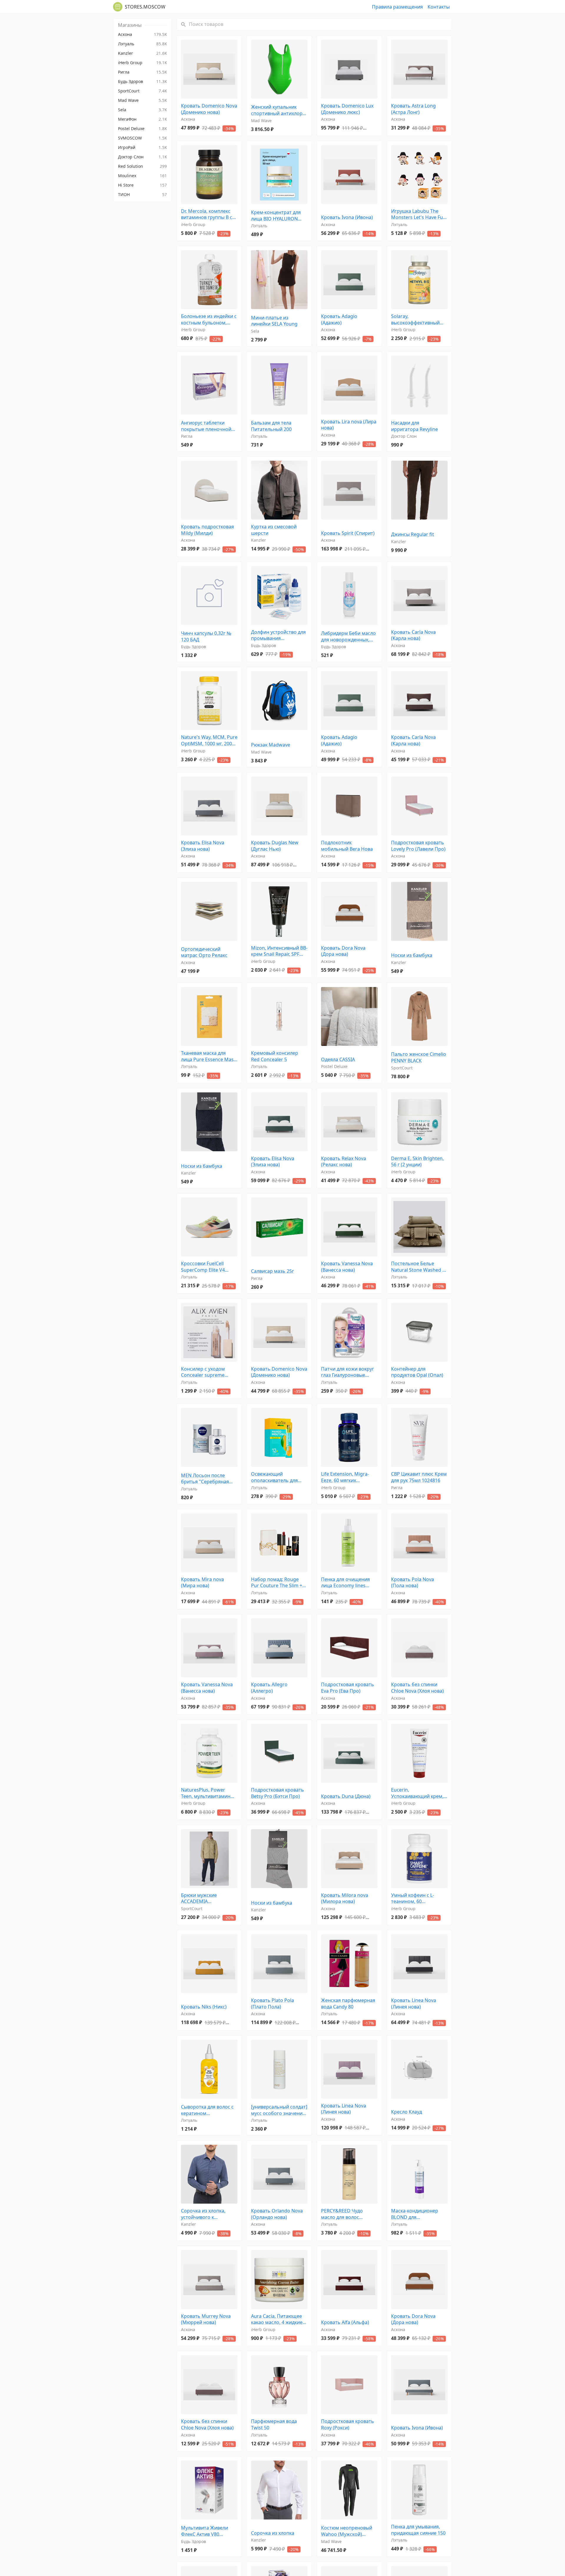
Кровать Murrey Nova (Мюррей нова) (206, 2319)
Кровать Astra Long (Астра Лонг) (413, 109)
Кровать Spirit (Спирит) (348, 533)
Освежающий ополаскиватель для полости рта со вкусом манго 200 (277, 1477)
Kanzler (259, 540)
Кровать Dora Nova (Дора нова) (343, 951)
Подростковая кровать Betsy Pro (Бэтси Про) (277, 1793)
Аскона (188, 119)
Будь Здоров (193, 647)
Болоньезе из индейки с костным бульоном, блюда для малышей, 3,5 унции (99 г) (209, 320)
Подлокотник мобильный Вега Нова (347, 846)
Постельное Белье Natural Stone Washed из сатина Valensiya (419, 1267)
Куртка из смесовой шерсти (274, 530)
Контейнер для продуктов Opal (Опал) (417, 1372)
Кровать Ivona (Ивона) (347, 217)
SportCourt (402, 1068)
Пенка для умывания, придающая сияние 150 (418, 2530)
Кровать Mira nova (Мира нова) (202, 1583)
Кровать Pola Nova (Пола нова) (413, 1583)
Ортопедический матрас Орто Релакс (204, 952)
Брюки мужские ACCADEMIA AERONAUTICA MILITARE (208, 1899)
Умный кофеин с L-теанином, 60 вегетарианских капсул (418, 1899)
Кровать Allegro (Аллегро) (269, 1688)
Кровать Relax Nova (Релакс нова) (344, 1162)
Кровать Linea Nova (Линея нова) (414, 2004)
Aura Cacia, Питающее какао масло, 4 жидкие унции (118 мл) (277, 2319)
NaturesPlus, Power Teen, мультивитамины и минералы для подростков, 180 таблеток (207, 1793)
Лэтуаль (259, 226)
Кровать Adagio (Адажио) (339, 320)
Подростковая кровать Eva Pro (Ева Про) (348, 1688)
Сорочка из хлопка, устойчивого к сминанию (203, 2214)
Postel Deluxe (334, 1066)
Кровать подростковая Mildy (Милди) (207, 530)
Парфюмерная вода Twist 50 (274, 2425)
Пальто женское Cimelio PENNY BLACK (419, 1058)
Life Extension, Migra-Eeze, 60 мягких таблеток (345, 1477)
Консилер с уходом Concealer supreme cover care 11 (203, 1372)
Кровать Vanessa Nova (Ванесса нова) (347, 1267)
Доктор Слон (404, 436)
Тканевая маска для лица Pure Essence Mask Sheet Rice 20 (209, 1056)
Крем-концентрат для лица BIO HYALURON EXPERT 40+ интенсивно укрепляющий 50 (278, 216)
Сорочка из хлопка (273, 2533)
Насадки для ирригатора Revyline (414, 426)
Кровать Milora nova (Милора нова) (345, 1899)
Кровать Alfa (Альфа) (345, 2322)
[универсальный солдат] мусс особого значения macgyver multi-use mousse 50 (279, 2110)
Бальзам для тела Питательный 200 (271, 426)
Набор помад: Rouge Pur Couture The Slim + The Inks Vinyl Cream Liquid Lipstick (277, 1583)
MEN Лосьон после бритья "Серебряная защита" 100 (205, 1479)
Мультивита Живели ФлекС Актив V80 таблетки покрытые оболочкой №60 (205, 2531)
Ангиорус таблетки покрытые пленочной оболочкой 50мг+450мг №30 (208, 426)
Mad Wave (261, 121)
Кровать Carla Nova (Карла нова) (413, 635)
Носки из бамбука (412, 955)
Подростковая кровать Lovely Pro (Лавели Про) (418, 846)
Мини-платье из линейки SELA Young (274, 321)
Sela (255, 331)
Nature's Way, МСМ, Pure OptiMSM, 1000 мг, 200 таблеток (209, 740)
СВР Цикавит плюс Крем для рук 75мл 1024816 (419, 1477)
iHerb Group (193, 224)
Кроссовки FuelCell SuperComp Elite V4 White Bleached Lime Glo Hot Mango (208, 1267)
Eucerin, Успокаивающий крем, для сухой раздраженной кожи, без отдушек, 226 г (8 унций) (417, 1793)
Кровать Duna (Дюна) (346, 1796)
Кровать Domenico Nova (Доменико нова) (209, 109)
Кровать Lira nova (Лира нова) (349, 425)
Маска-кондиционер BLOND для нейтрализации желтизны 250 (415, 2214)
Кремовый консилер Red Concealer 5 (275, 1056)
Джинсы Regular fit (413, 534)
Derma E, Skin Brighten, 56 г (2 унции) (417, 1162)
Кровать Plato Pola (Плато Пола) (272, 2004)
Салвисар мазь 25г (272, 1271)
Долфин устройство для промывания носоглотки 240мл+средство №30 (278, 635)
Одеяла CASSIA (338, 1060)
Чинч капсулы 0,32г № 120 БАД (206, 637)
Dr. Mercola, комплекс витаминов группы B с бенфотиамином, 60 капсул (207, 214)
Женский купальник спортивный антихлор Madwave (277, 110)
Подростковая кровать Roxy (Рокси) (348, 2425)
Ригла (187, 436)
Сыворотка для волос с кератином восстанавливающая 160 (207, 2110)
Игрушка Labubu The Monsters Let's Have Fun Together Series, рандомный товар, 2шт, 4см (418, 214)
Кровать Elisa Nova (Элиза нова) (203, 846)
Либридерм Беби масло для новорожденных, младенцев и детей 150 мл (348, 637)
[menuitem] (142, 34)
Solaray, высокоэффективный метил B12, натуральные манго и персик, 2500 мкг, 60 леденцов (419, 320)
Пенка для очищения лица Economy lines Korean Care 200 (345, 1583)
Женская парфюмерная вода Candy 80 (348, 2004)
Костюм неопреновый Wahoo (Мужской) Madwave (347, 2531)
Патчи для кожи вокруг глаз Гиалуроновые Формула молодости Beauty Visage (348, 1372)
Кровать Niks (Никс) (204, 2007)
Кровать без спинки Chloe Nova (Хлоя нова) (417, 1688)
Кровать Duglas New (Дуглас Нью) (275, 846)
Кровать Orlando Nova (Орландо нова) (277, 2214)
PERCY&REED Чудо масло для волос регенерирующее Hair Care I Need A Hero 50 (347, 2214)
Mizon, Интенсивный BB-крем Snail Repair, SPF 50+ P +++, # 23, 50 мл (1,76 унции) (279, 951)
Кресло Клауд (407, 2112)
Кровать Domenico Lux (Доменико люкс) (347, 109)
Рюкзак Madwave (271, 745)
